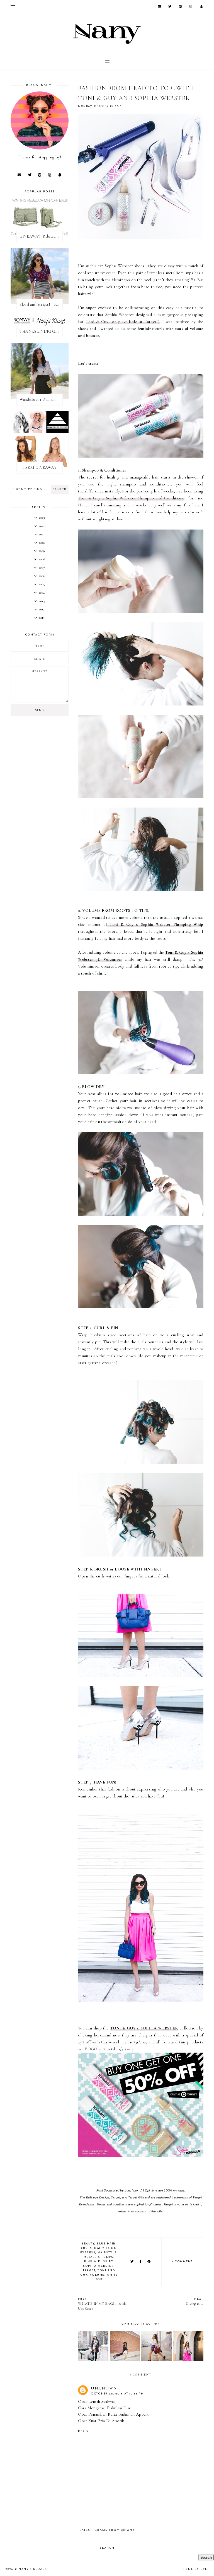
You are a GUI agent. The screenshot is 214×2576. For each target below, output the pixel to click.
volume (97, 2275)
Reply (83, 2431)
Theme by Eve (194, 2569)
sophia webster (98, 2266)
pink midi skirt (99, 2262)
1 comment (182, 2262)
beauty (88, 2244)
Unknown (104, 2388)
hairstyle (107, 2253)
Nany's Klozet (33, 2569)
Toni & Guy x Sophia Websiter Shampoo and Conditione (131, 498)
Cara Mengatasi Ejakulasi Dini (105, 2408)
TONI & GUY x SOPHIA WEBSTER (144, 2028)
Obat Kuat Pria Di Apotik (101, 2421)
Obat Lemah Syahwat (97, 2401)
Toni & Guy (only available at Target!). (123, 322)
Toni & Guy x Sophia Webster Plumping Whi (155, 924)
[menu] (13, 7)
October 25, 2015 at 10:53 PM (117, 2394)
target (89, 2271)
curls (87, 2248)
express (88, 2253)
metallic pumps (98, 2257)
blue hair (106, 2244)
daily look (105, 2248)
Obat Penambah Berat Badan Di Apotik (113, 2414)
